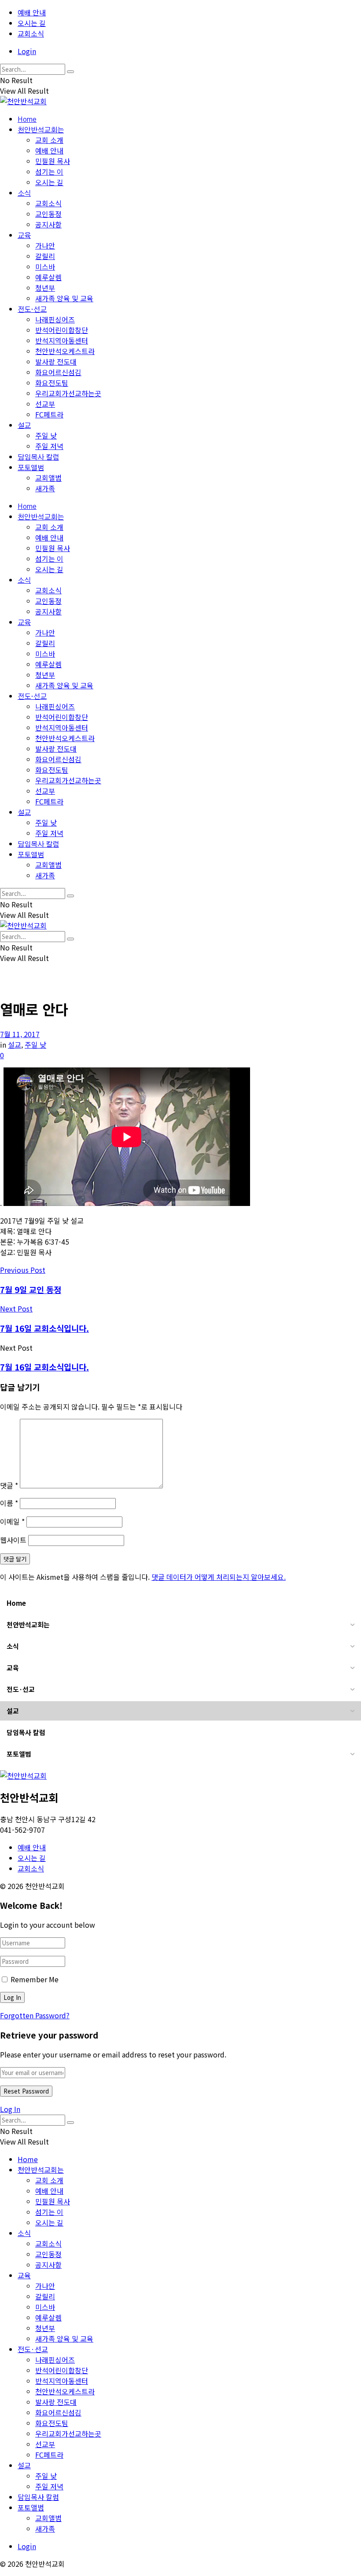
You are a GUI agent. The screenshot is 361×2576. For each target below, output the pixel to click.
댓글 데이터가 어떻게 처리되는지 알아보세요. (219, 1577)
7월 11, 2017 (20, 1034)
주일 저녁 (49, 446)
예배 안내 (32, 12)
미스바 (45, 267)
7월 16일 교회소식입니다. (44, 1367)
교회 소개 (49, 140)
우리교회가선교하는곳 (68, 393)
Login (27, 51)
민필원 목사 (53, 161)
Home (27, 120)
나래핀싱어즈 (55, 319)
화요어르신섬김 (58, 372)
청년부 (45, 288)
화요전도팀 (52, 383)
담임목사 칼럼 (38, 457)
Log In (10, 2109)
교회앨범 (48, 478)
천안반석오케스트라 (65, 351)
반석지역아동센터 (62, 340)
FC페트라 (49, 414)
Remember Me (35, 1979)
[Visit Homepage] (23, 101)
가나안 (45, 245)
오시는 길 (32, 23)
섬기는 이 (49, 172)
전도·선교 (32, 310)
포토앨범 (31, 468)
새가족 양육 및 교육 (64, 298)
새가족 (45, 488)
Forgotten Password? (35, 2015)
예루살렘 (48, 277)
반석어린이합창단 (62, 330)
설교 (24, 426)
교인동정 (48, 214)
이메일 (12, 1521)
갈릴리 (45, 256)
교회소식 (31, 33)
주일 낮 (46, 435)
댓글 (9, 1485)
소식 (24, 194)
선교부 (45, 404)
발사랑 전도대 (56, 362)
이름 (9, 1503)
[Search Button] (70, 72)
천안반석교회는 (41, 130)
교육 (24, 236)
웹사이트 (13, 1540)
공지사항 (48, 224)
